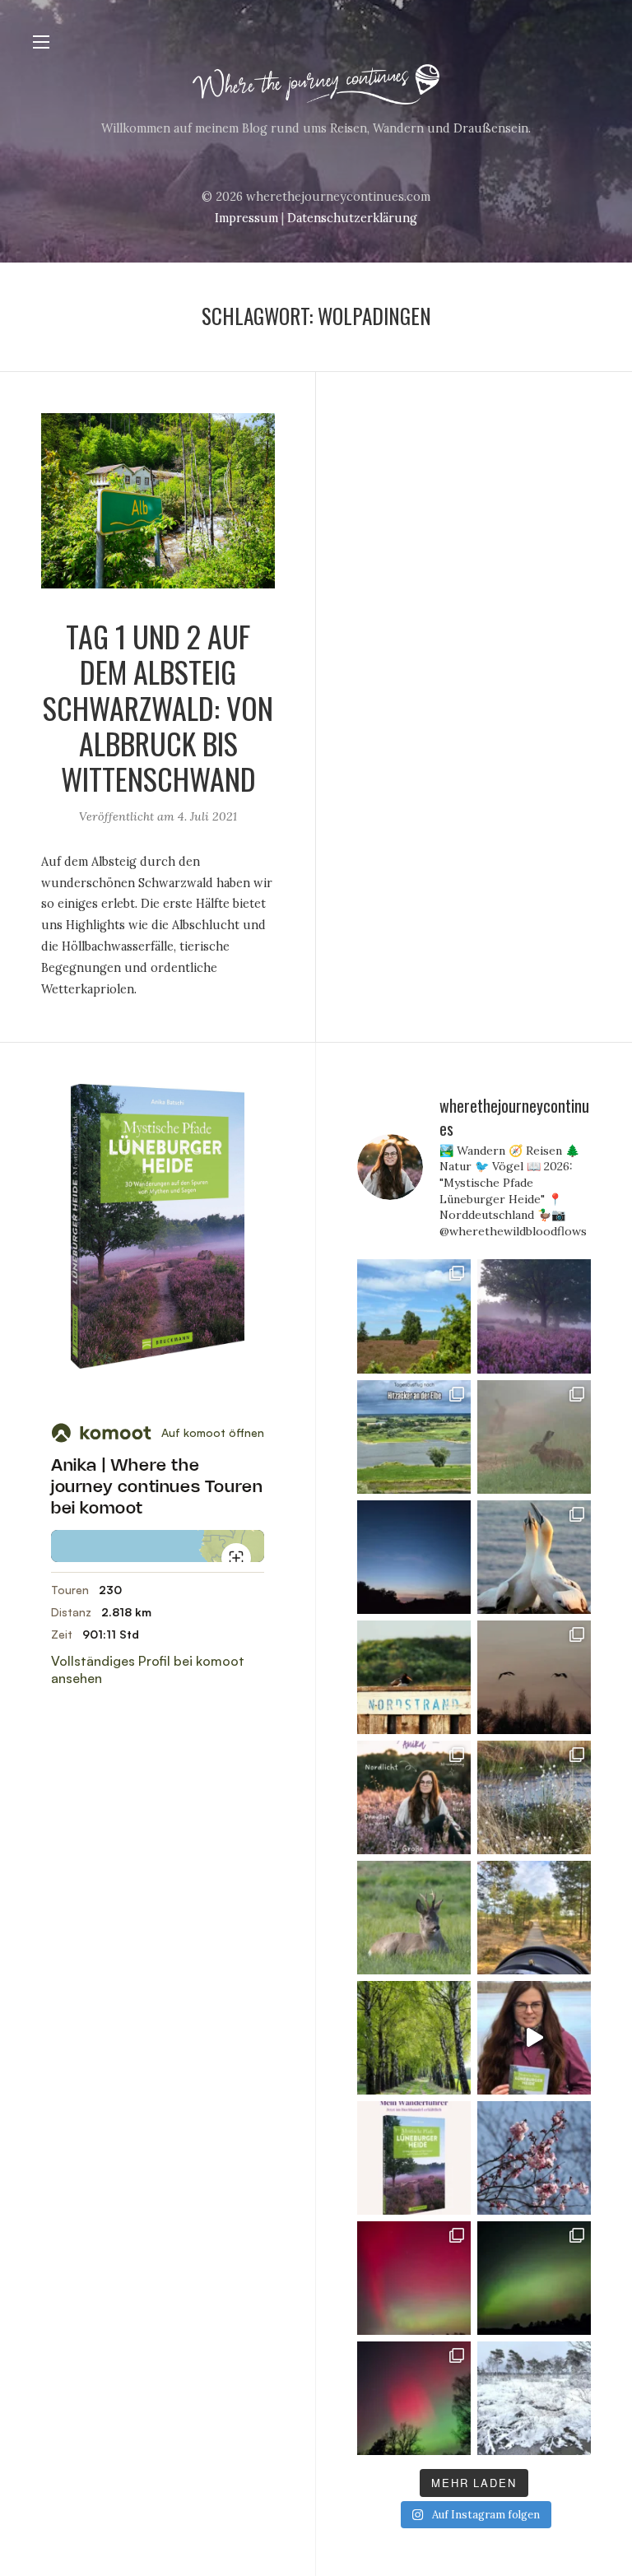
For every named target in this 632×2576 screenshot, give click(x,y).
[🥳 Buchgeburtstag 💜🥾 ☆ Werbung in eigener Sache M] (414, 2158)
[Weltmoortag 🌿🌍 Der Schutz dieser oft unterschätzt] (534, 1677)
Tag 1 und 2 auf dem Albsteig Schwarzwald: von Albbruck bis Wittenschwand (158, 707)
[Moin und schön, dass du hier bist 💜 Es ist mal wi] (414, 1797)
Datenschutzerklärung (352, 218)
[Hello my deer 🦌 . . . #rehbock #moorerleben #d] (414, 1918)
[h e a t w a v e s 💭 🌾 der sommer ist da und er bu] (414, 1557)
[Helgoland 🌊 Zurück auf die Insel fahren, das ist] (414, 1677)
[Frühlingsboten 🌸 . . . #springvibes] (534, 2158)
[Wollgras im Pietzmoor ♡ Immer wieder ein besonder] (534, 1797)
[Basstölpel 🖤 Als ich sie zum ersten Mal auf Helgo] (534, 1557)
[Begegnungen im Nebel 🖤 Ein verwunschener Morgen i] (534, 1437)
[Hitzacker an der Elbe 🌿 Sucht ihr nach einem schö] (414, 1437)
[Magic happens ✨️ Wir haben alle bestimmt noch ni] (414, 2398)
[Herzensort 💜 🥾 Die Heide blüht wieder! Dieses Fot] (534, 1316)
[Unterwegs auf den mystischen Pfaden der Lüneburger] (534, 2038)
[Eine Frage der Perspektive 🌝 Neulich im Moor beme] (534, 1918)
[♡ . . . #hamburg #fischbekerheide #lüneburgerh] (414, 2278)
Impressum (246, 218)
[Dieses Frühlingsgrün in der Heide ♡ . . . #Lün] (414, 2038)
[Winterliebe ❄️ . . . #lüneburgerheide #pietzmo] (534, 2398)
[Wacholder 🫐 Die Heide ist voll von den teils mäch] (414, 1316)
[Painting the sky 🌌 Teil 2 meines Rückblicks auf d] (534, 2278)
